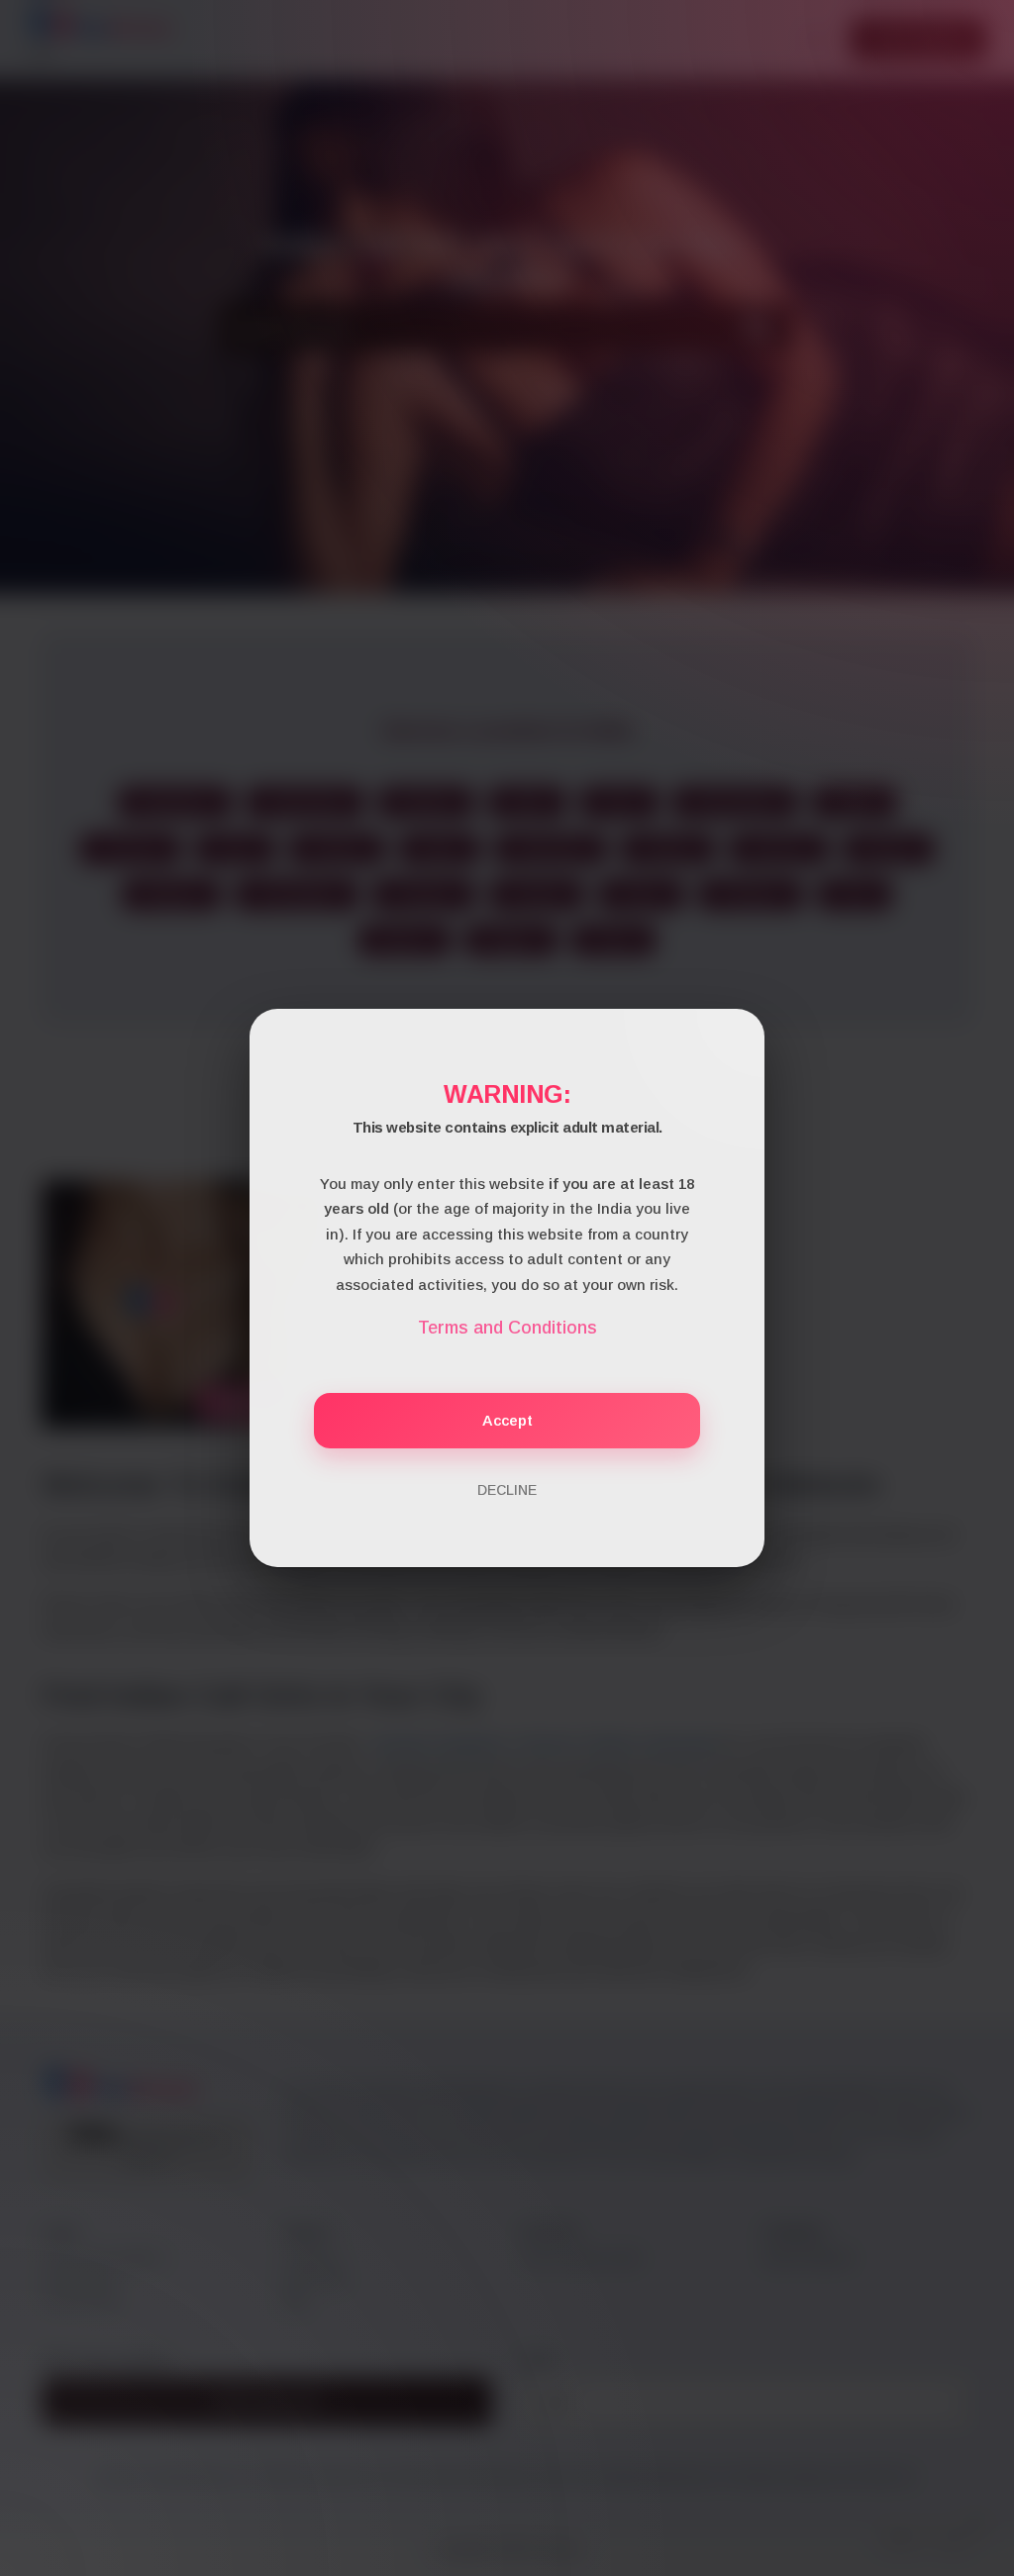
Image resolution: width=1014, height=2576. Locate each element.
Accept (507, 1420)
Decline (507, 1490)
